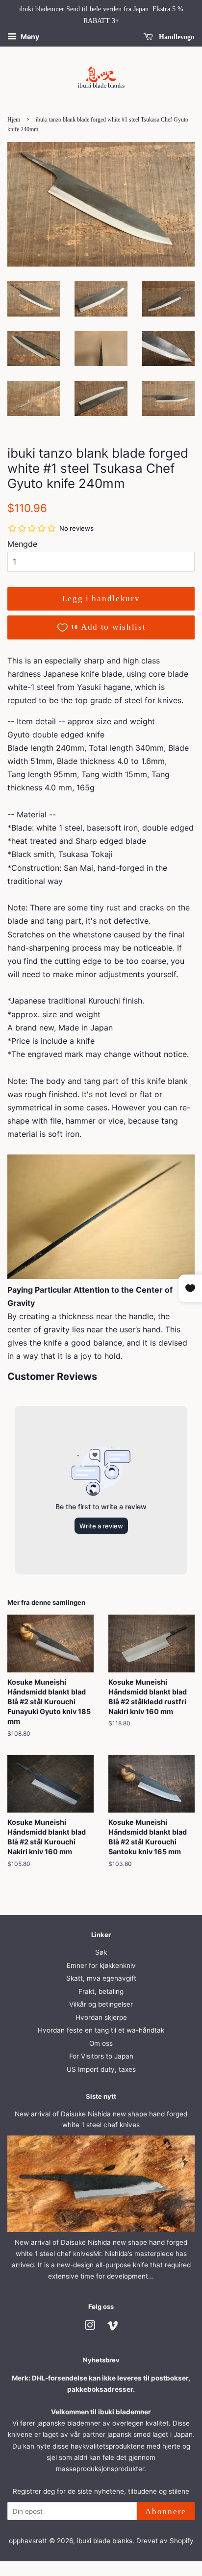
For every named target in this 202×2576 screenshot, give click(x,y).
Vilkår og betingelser (101, 2004)
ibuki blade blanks (105, 2541)
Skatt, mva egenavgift (101, 1978)
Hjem (14, 120)
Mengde (22, 544)
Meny (29, 37)
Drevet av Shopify (165, 2541)
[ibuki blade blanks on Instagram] (90, 2327)
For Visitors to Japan (101, 2056)
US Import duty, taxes (101, 2069)
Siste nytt (101, 2096)
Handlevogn (176, 37)
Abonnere (166, 2512)
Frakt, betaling (101, 1991)
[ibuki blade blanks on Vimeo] (113, 2327)
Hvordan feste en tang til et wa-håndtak (101, 2030)
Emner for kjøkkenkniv (101, 1965)
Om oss (101, 2043)
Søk (101, 1952)
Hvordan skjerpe (101, 2017)
